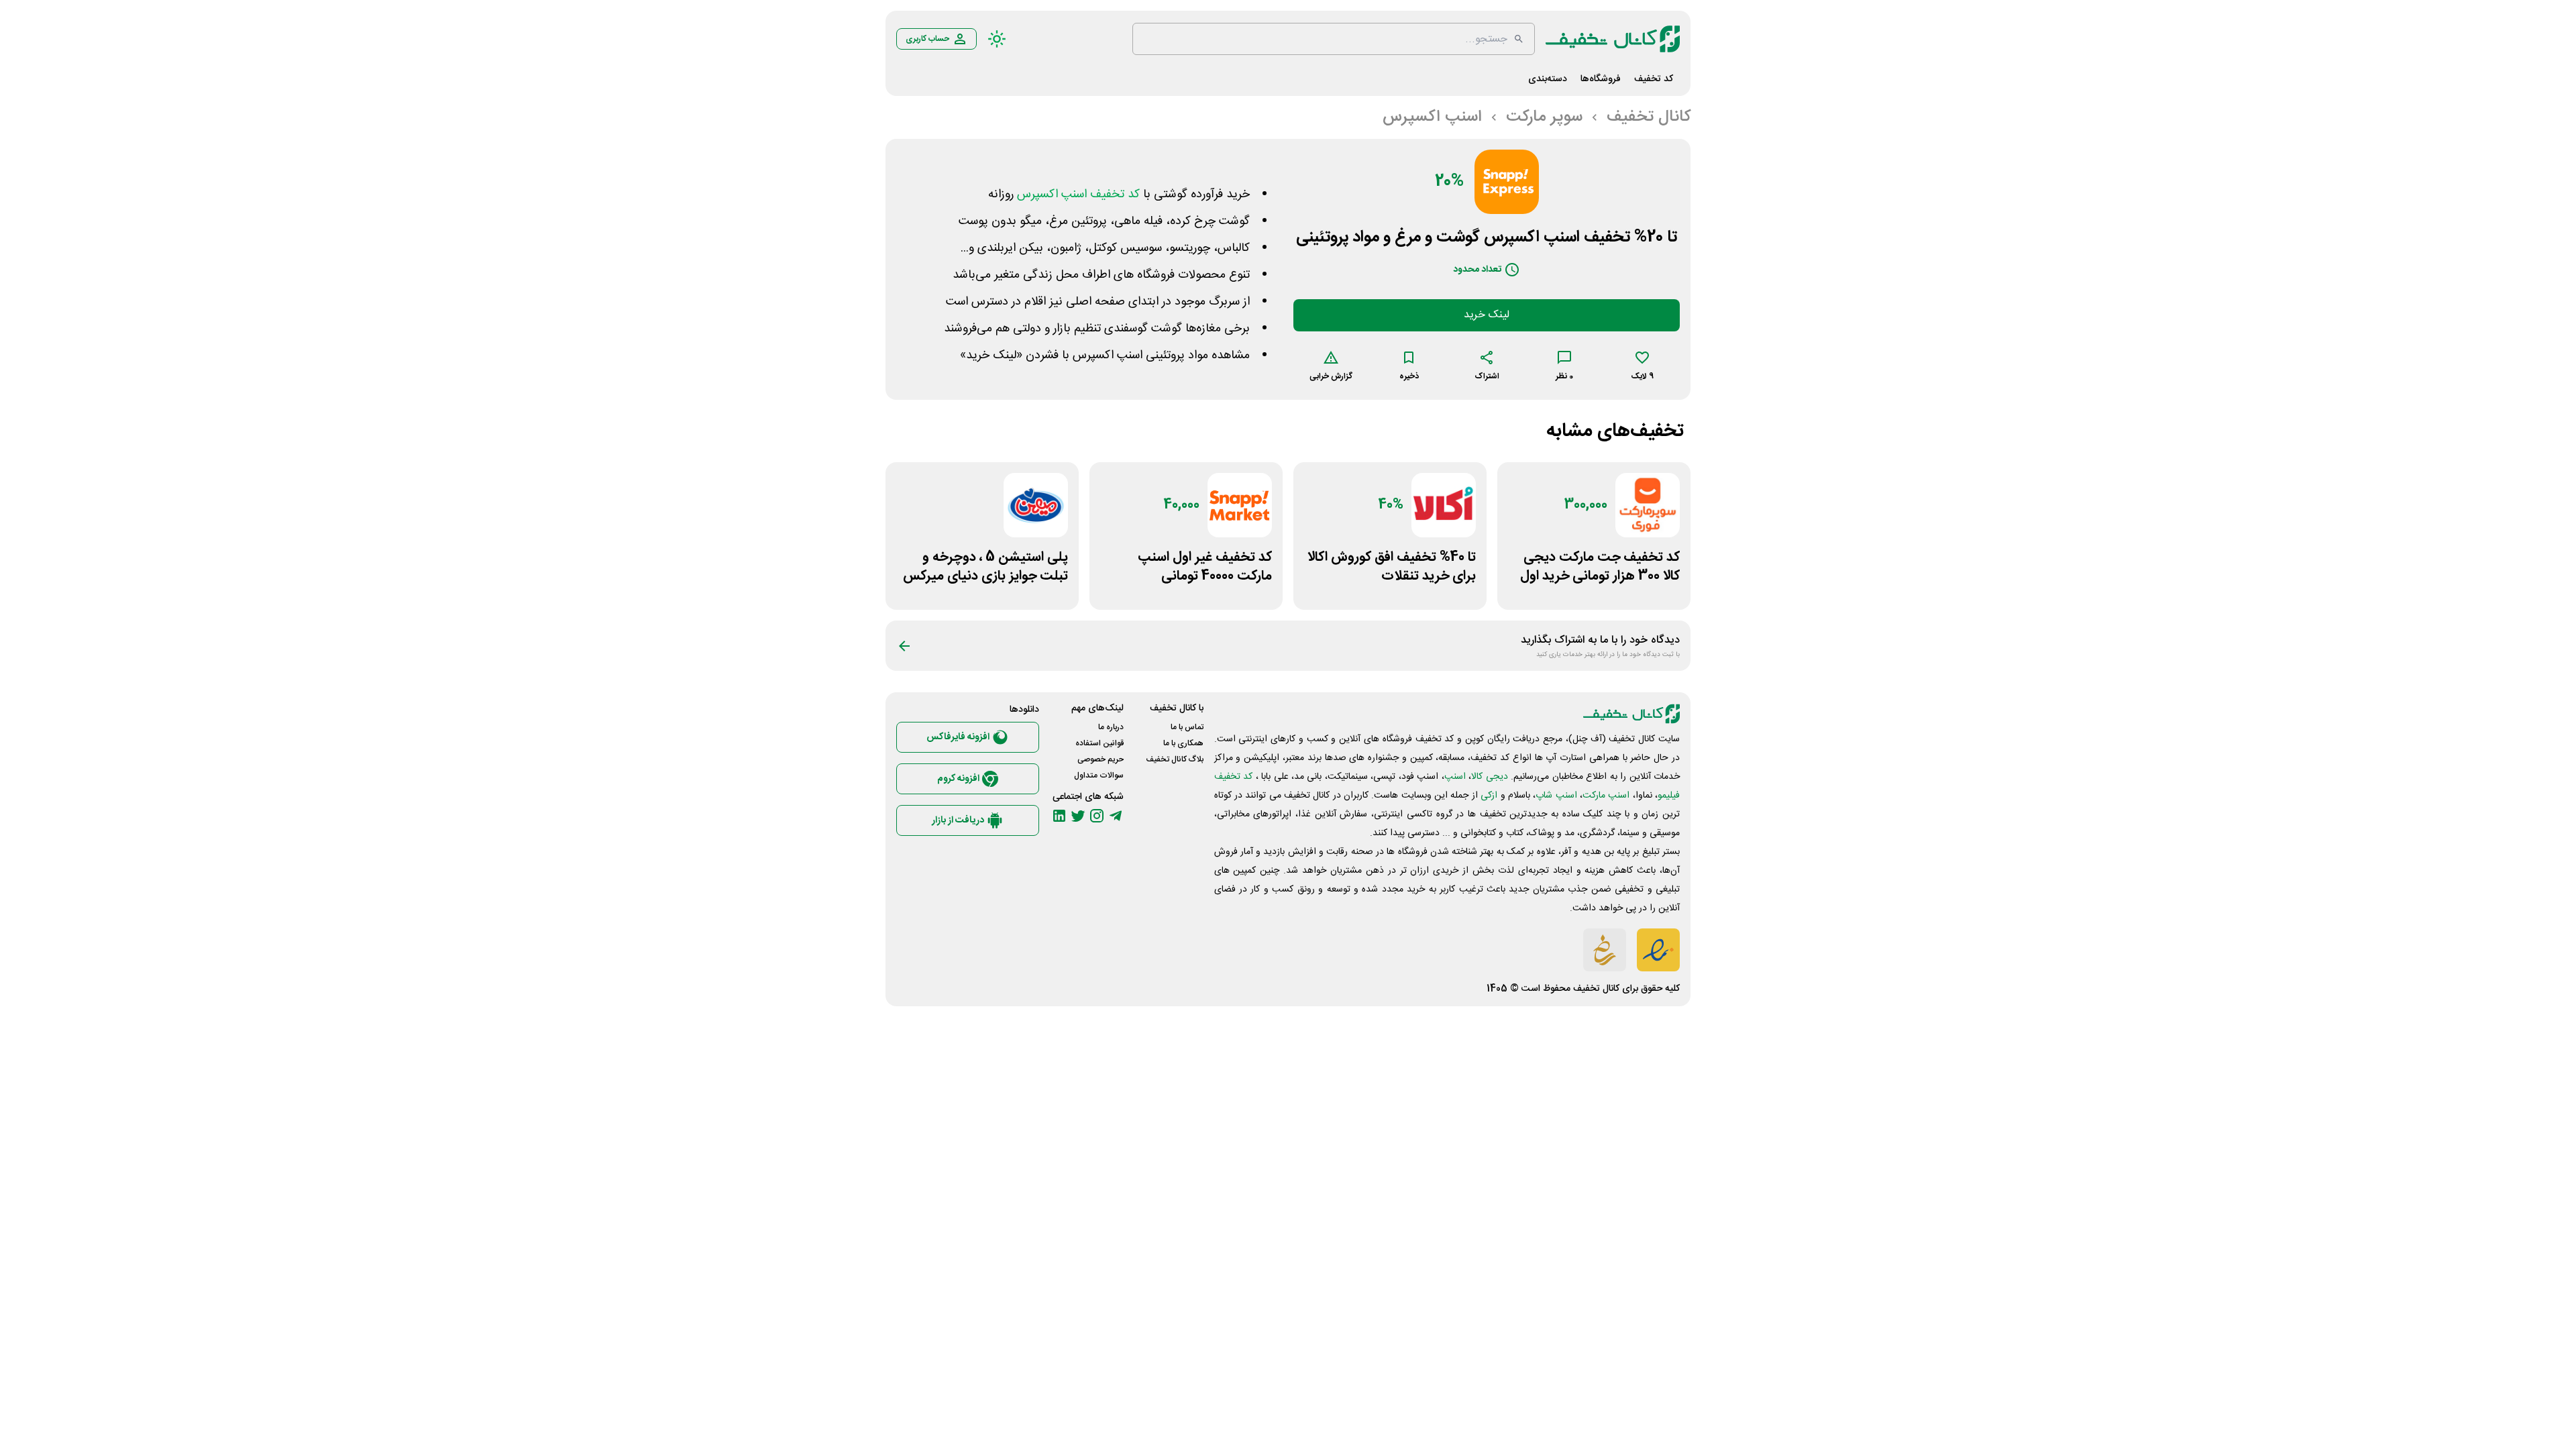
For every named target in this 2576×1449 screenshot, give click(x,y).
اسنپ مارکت (1606, 796)
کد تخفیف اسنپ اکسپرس (1078, 195)
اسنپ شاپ (1556, 796)
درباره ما (1111, 727)
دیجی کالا (1489, 777)
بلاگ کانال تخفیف (1175, 759)
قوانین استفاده (1099, 743)
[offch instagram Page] (1097, 816)
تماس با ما (1187, 727)
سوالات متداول (1099, 775)
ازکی (1489, 796)
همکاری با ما (1183, 743)
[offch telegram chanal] (1116, 816)
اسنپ (1455, 777)
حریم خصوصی (1101, 759)
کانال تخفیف (1596, 989)
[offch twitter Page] (1078, 816)
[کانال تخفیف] (1613, 39)
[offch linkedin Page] (1059, 816)
